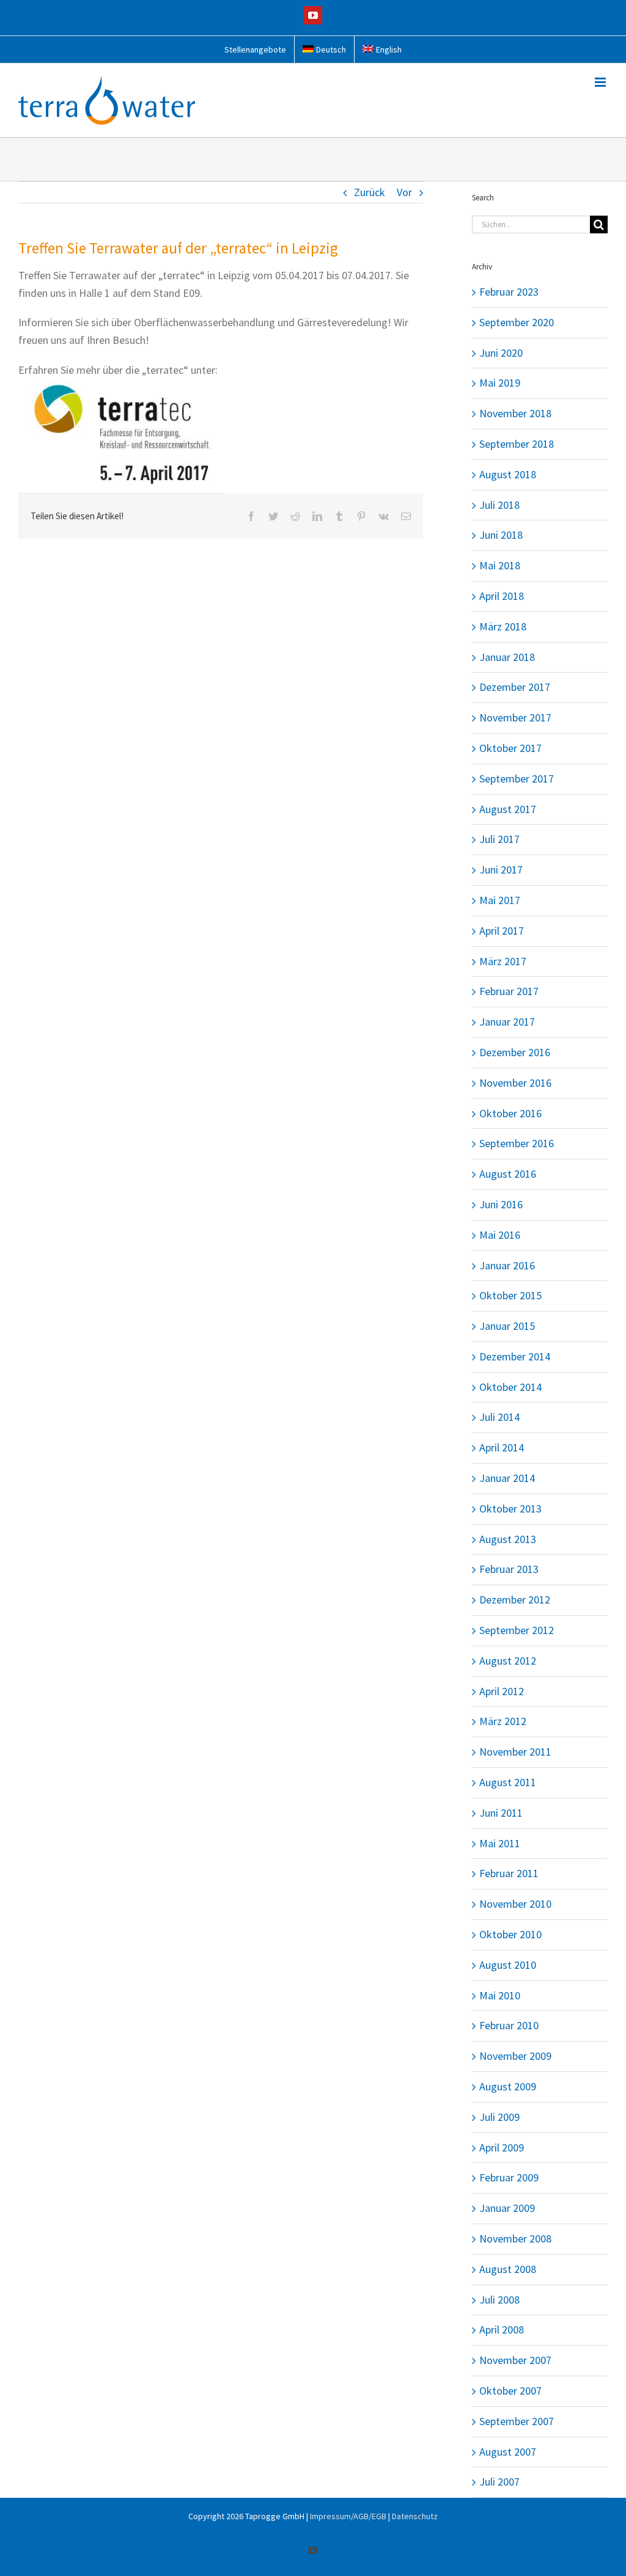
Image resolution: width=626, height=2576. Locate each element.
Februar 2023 (509, 292)
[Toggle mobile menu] (601, 82)
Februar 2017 (509, 991)
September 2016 (517, 1143)
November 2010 (515, 1904)
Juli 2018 (499, 505)
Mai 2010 (500, 1995)
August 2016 (508, 1174)
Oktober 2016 (510, 1113)
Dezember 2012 (515, 1600)
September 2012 (517, 1630)
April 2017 (502, 931)
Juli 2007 (499, 2482)
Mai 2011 (500, 1843)
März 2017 (503, 961)
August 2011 (508, 1782)
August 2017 (508, 809)
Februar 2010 (509, 2025)
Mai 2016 (500, 1235)
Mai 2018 (500, 565)
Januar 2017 (507, 1022)
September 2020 (517, 322)
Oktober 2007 (510, 2391)
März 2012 (503, 1721)
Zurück (370, 192)
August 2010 (508, 1965)
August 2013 (508, 1539)
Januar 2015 (507, 1326)
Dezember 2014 (515, 1356)
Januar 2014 (507, 1478)
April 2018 (502, 596)
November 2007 (515, 2360)
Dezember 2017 (515, 687)
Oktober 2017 (510, 748)
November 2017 (515, 717)
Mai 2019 (500, 383)
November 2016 (515, 1083)
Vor (404, 192)
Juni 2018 (501, 535)
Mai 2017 (500, 900)
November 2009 (515, 2056)
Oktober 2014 (510, 1387)
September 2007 (517, 2421)
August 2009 (508, 2086)
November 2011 (515, 1752)
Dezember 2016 (515, 1052)
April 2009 (502, 2147)
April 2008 (502, 2330)
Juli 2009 (499, 2117)
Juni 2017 (501, 870)
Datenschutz (415, 2516)
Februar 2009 (509, 2177)
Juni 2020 (501, 353)
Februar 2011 (509, 1873)
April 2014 (502, 1447)
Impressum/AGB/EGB (348, 2516)
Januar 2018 (507, 657)
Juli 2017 (499, 839)
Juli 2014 (499, 1417)
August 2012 (508, 1661)
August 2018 (508, 474)
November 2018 (515, 413)
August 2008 (508, 2269)
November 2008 (515, 2238)
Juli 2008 (499, 2300)
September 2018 (517, 444)
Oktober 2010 (510, 1934)
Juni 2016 (501, 1204)
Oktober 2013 (510, 1509)
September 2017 (517, 779)
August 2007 (508, 2452)
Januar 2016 (507, 1265)
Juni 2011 (501, 1813)
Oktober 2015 (510, 1295)
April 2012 (502, 1691)
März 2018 (503, 626)
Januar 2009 (507, 2208)
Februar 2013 (509, 1569)
